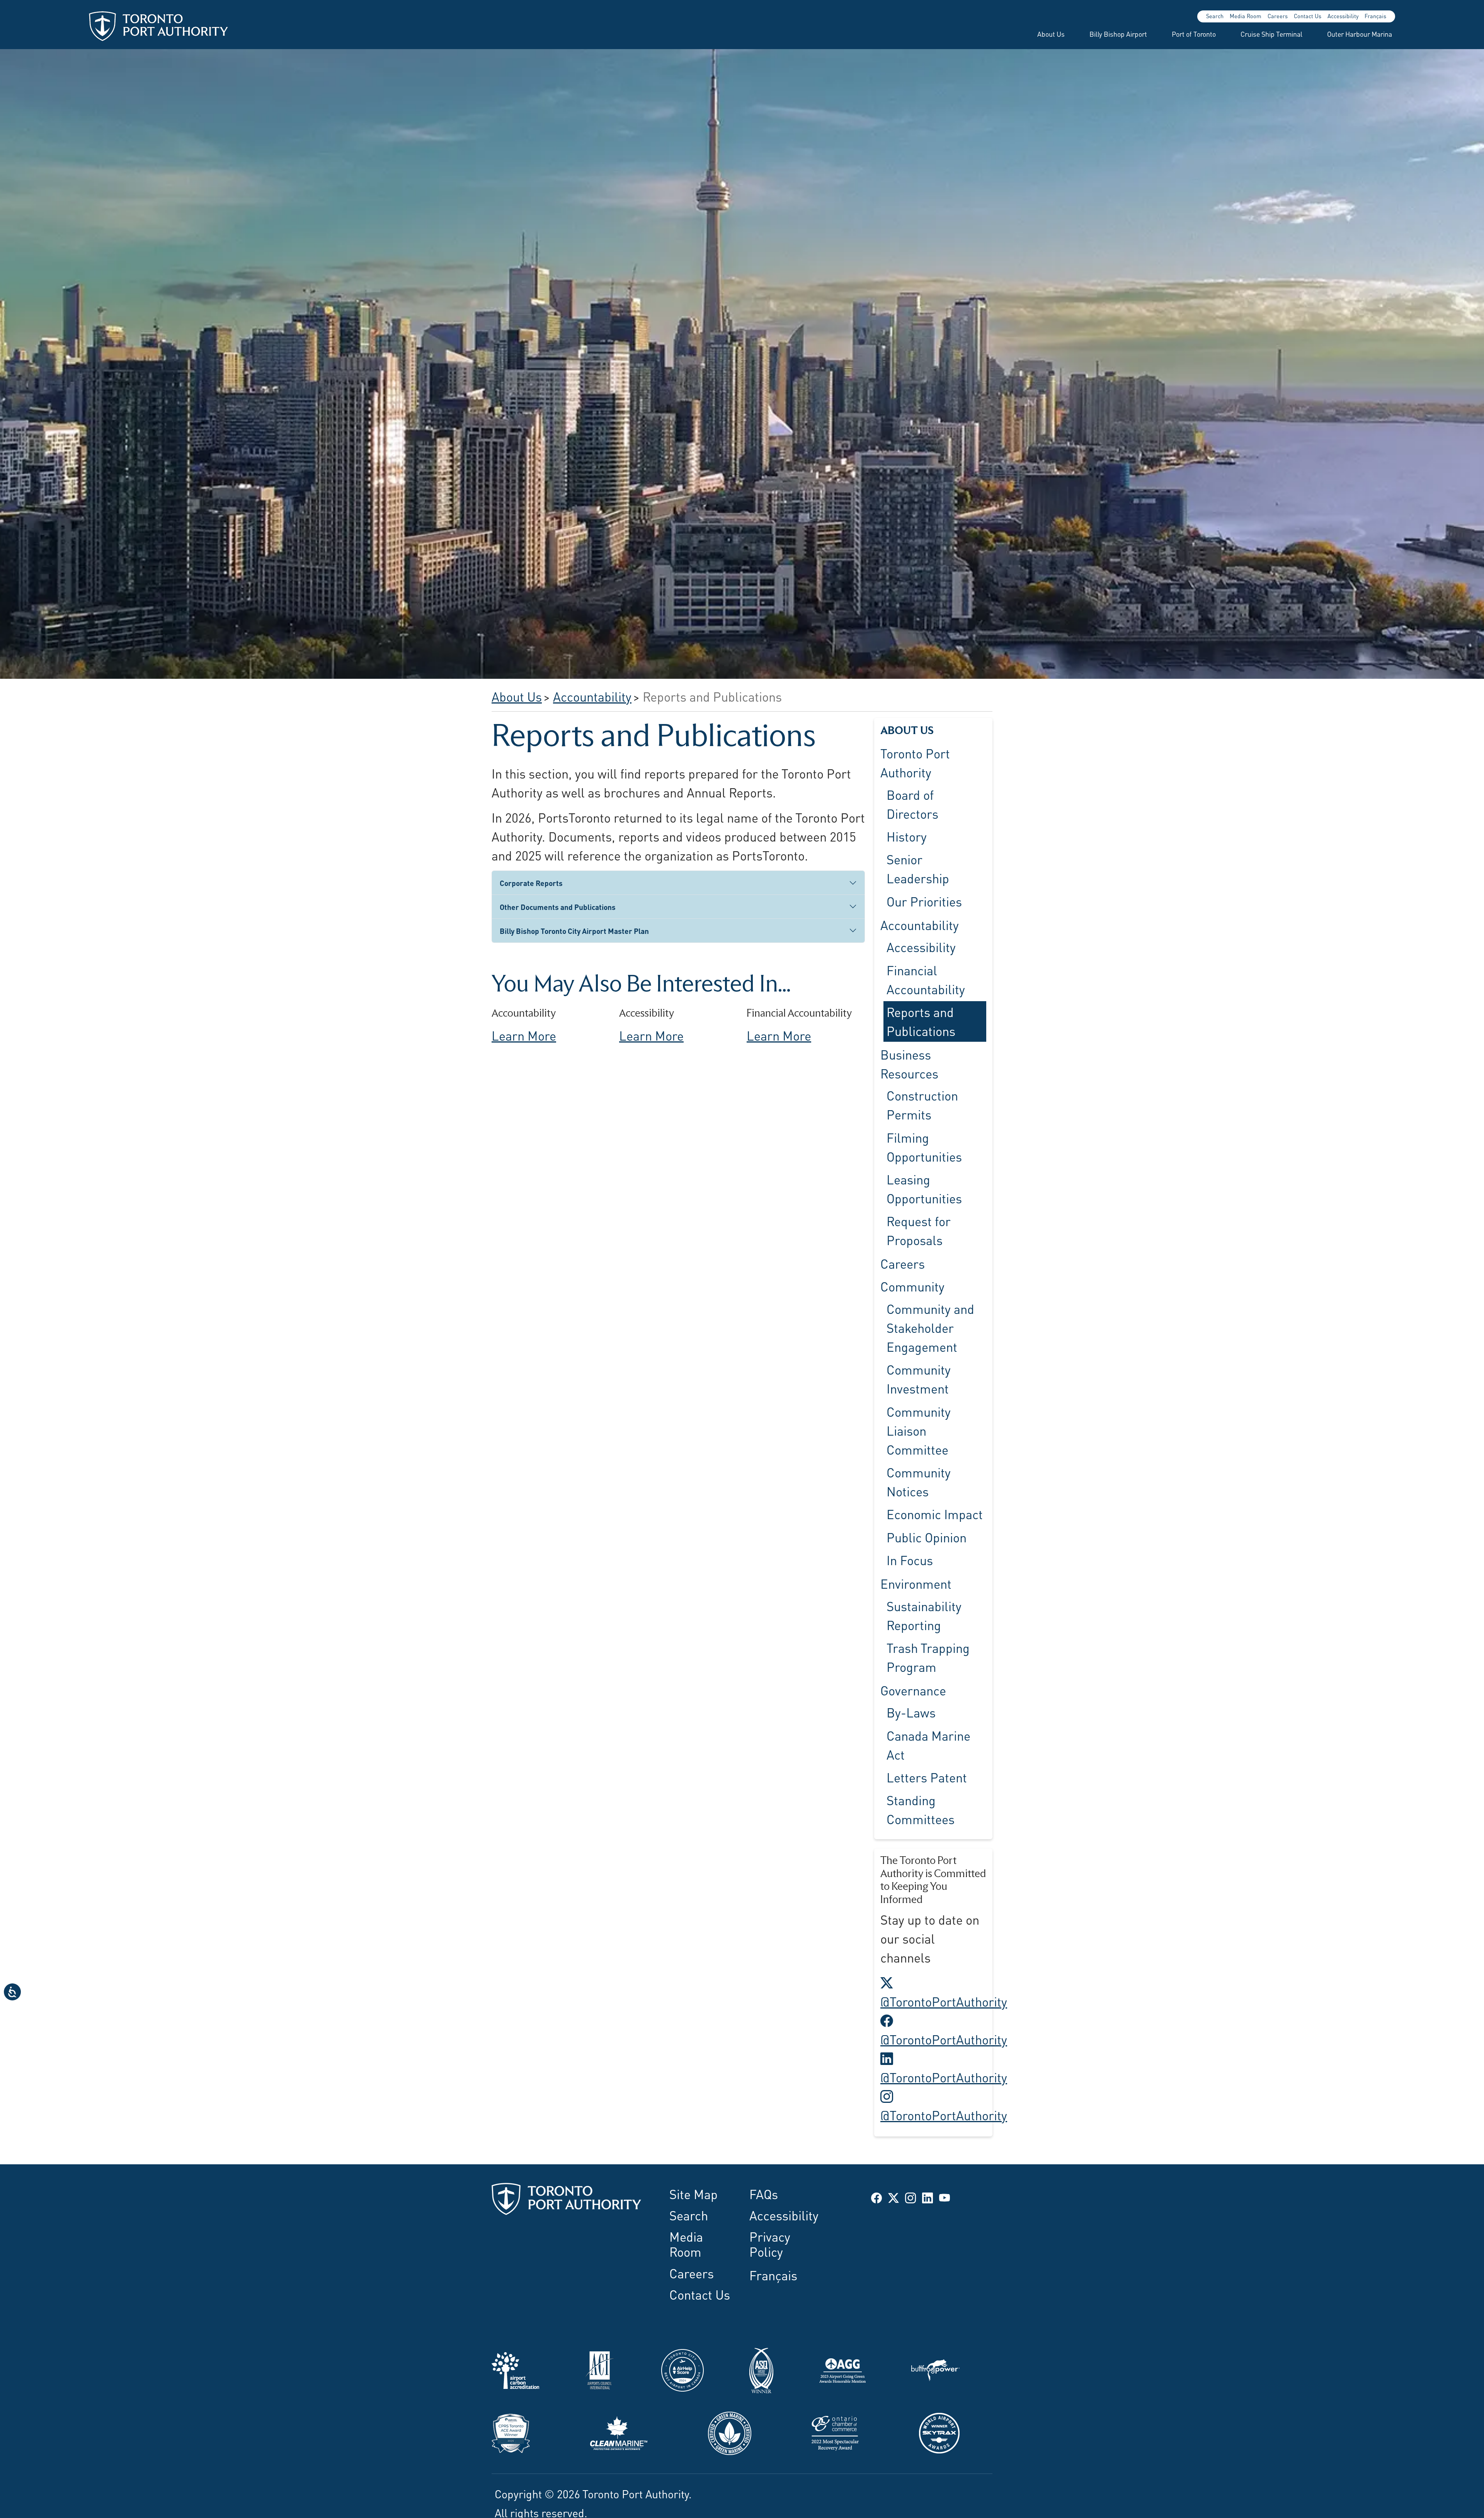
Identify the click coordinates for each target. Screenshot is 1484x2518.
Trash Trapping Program (928, 1657)
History (907, 836)
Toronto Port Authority (915, 762)
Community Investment (919, 1379)
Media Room (1246, 16)
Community (912, 1286)
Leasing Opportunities (924, 1188)
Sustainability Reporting (924, 1615)
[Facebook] (876, 2197)
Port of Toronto (1194, 34)
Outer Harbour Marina (1360, 34)
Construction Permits (922, 1105)
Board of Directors (912, 803)
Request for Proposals (919, 1230)
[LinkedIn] (927, 2197)
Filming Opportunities (924, 1146)
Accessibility (1343, 16)
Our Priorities (924, 901)
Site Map (693, 2193)
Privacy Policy (770, 2243)
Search (1215, 16)
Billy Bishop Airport (1118, 34)
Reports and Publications (921, 1021)
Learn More (524, 1035)
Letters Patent (927, 1777)
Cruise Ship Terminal (1271, 34)
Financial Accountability (926, 979)
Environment (916, 1583)
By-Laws (911, 1712)
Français (1375, 16)
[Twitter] (893, 2197)
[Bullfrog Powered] (935, 2368)
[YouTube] (945, 2197)
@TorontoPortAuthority (944, 1991)
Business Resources (909, 1063)
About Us (1051, 34)
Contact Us (1308, 16)
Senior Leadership (918, 868)
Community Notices (919, 1481)
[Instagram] (910, 2197)
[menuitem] (1042, 34)
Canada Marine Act (928, 1744)
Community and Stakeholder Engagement (930, 1327)
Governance (913, 1690)
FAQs (764, 2193)
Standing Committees (921, 1809)
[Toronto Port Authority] (158, 26)
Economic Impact (935, 1514)
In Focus (910, 1559)
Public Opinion (927, 1537)
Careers (1278, 16)
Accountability (920, 924)
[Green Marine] (730, 2431)
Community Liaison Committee (919, 1430)
